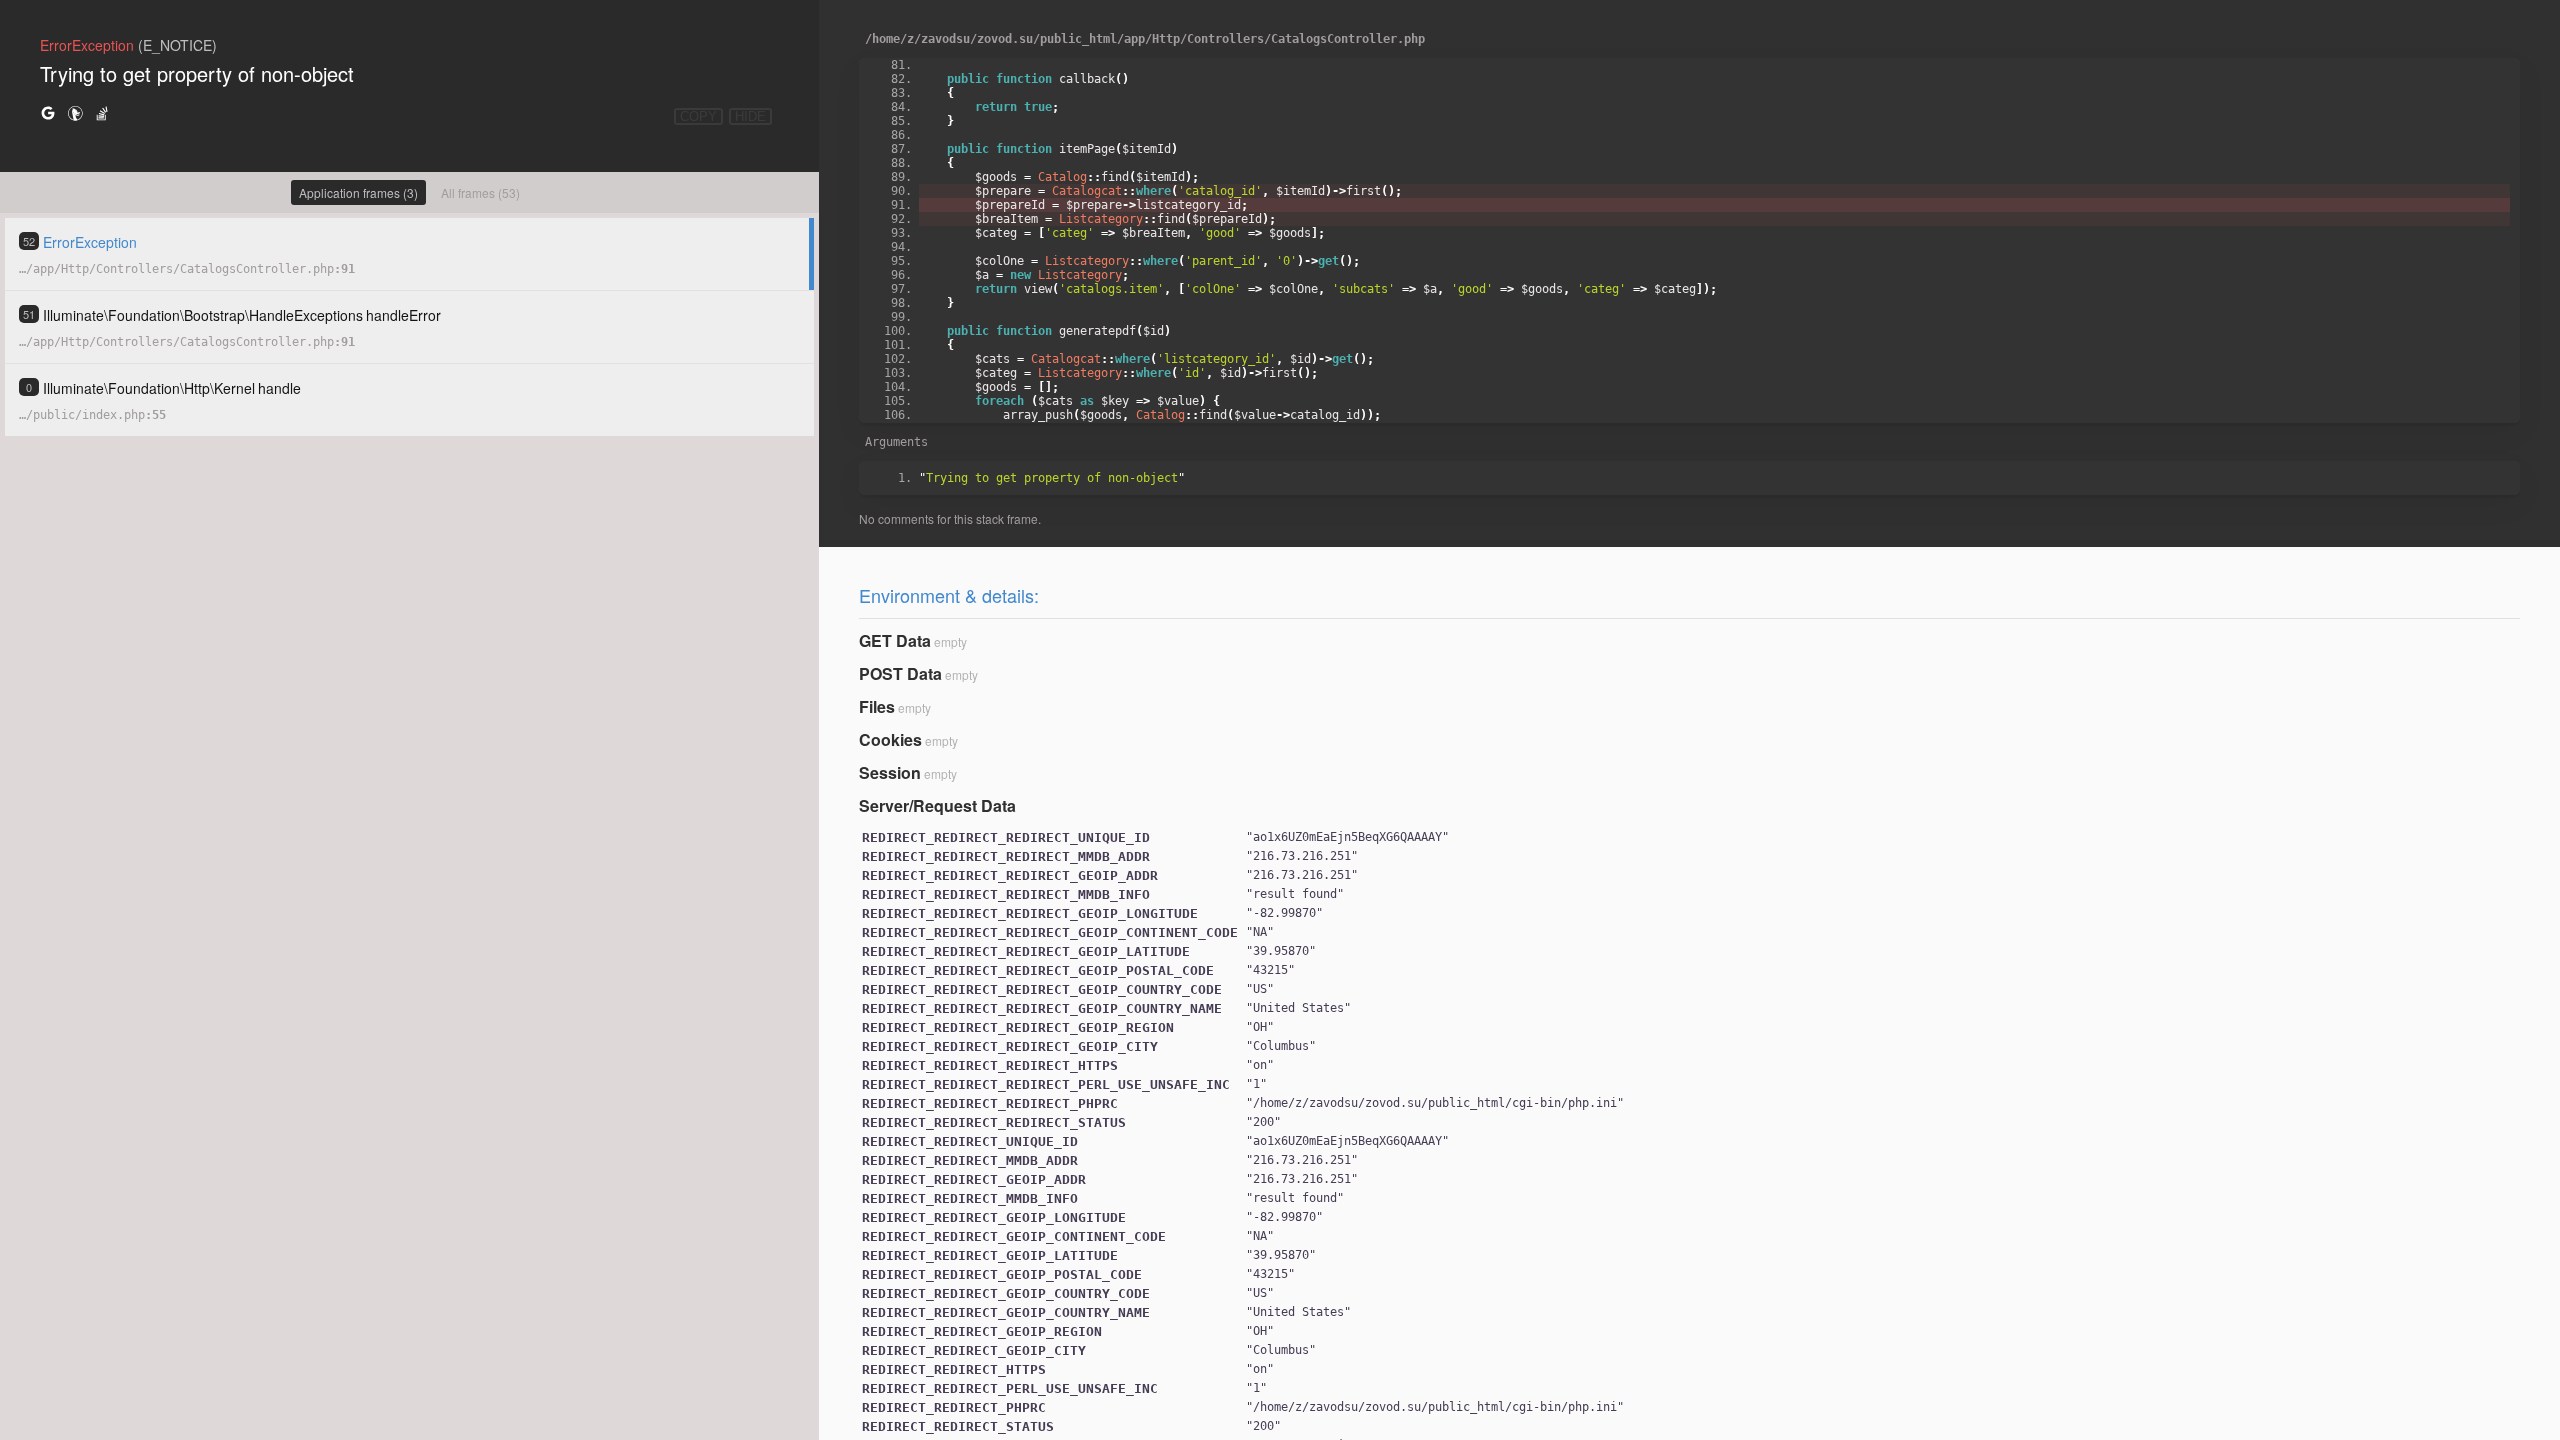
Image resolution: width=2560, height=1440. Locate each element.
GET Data (895, 640)
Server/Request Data (937, 805)
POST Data (900, 673)
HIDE (750, 116)
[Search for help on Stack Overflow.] (102, 112)
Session (890, 772)
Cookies (890, 739)
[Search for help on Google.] (48, 112)
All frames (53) (480, 192)
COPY (698, 116)
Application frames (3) (358, 192)
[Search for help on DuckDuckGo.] (75, 112)
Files (877, 706)
